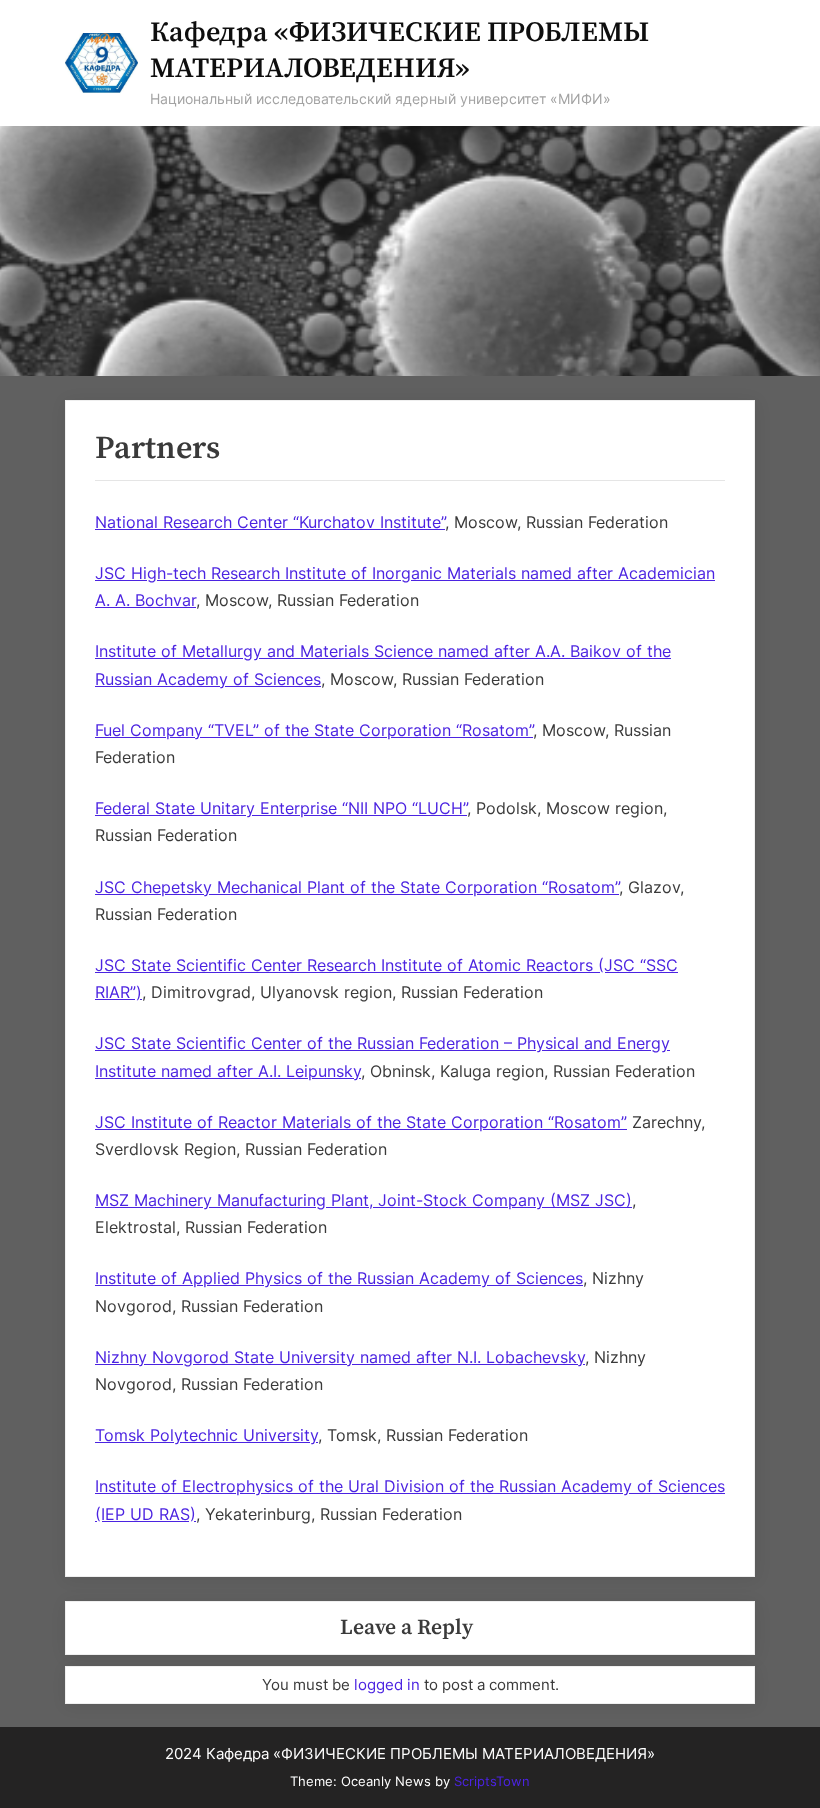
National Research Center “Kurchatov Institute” (270, 522)
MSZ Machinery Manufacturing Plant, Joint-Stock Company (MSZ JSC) (363, 1200)
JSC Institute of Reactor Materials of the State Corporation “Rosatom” (361, 1122)
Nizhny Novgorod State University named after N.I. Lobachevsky (340, 1357)
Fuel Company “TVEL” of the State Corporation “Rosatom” (314, 730)
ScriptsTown (492, 1781)
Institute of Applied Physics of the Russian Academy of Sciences (339, 1278)
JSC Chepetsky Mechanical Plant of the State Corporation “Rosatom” (357, 887)
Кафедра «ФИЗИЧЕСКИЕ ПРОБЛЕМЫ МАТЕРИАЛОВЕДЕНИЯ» (399, 50)
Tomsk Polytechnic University (206, 1435)
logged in (387, 1684)
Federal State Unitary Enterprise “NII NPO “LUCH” (281, 808)
